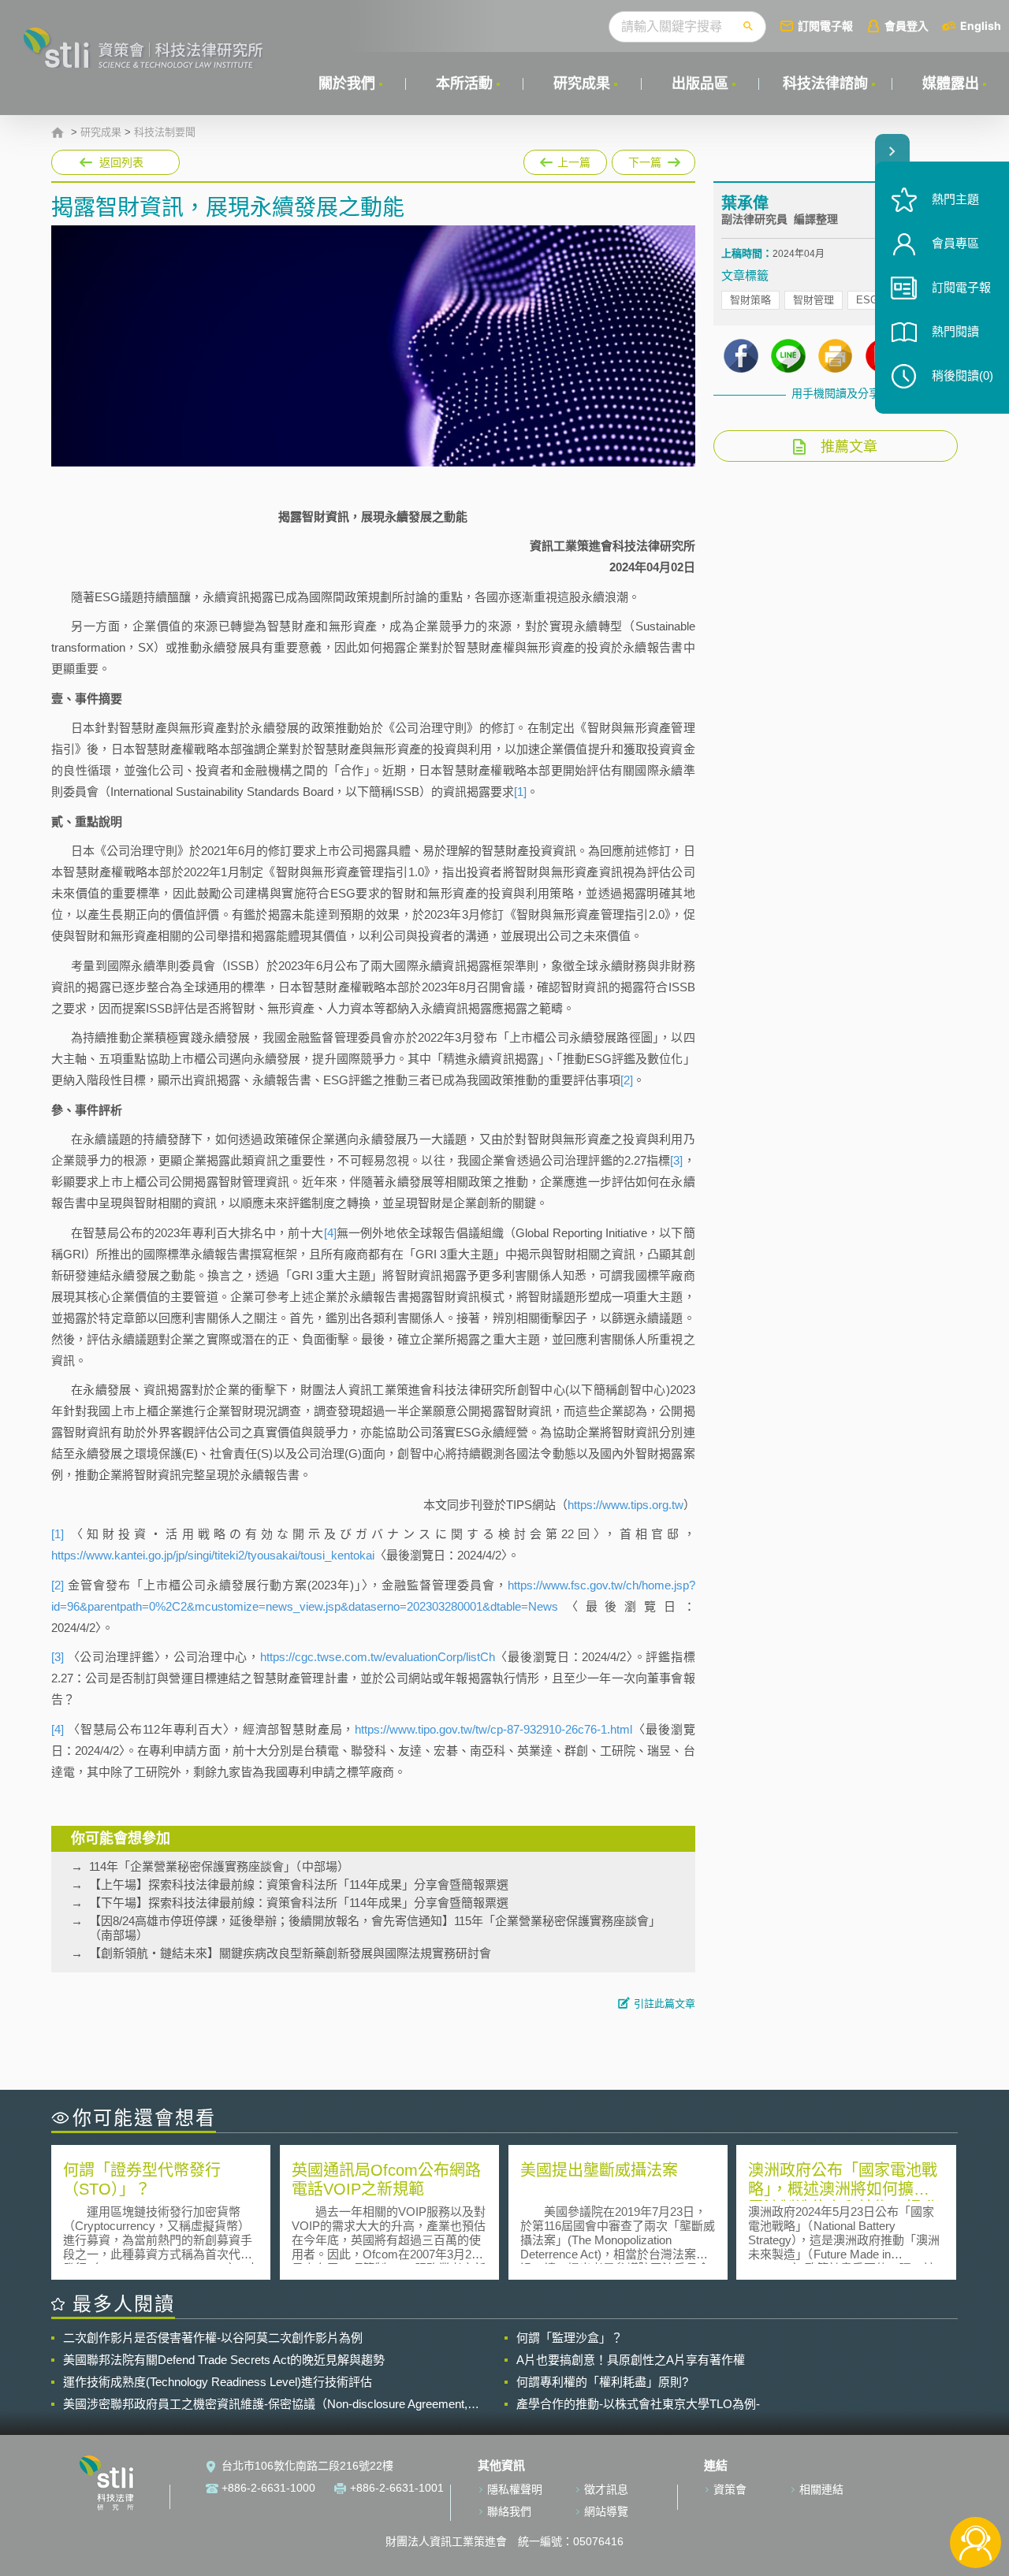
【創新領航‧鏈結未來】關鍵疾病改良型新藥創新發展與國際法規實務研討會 (290, 1953)
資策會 (730, 2489)
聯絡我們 (509, 2511)
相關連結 (821, 2489)
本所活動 (464, 84)
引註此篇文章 (665, 2004)
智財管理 (814, 300)
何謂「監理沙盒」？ (570, 2338)
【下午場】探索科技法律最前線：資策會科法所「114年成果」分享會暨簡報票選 (299, 1903)
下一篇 (646, 159)
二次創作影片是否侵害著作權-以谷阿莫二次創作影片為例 (213, 2338)
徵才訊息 (606, 2489)
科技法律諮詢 (825, 84)
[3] (676, 1160)
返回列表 (121, 162)
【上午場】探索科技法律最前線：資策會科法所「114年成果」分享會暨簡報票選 (299, 1885)
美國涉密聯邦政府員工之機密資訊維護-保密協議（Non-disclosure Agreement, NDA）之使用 (265, 2404)
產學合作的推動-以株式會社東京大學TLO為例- (638, 2404)
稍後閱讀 (962, 375)
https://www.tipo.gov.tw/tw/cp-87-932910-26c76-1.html (493, 1729)
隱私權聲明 (515, 2489)
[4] (330, 1233)
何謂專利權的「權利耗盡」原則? (602, 2382)
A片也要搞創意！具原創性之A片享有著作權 (631, 2360)
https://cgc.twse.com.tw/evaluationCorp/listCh (378, 1657)
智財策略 (750, 300)
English (981, 26)
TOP (975, 2491)
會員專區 (955, 243)
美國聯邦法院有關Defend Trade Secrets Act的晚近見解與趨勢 (224, 2360)
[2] (627, 1080)
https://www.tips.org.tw (626, 1505)
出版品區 (700, 84)
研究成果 (582, 84)
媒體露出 (951, 84)
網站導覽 (606, 2511)
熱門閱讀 (955, 331)
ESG (867, 300)
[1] (520, 792)
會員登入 (907, 26)
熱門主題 (955, 199)
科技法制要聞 (165, 132)
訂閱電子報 (825, 26)
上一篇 (565, 159)
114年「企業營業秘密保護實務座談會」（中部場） (219, 1866)
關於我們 (347, 84)
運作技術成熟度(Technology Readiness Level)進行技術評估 (218, 2382)
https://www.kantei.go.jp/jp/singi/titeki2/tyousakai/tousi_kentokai (213, 1555)
